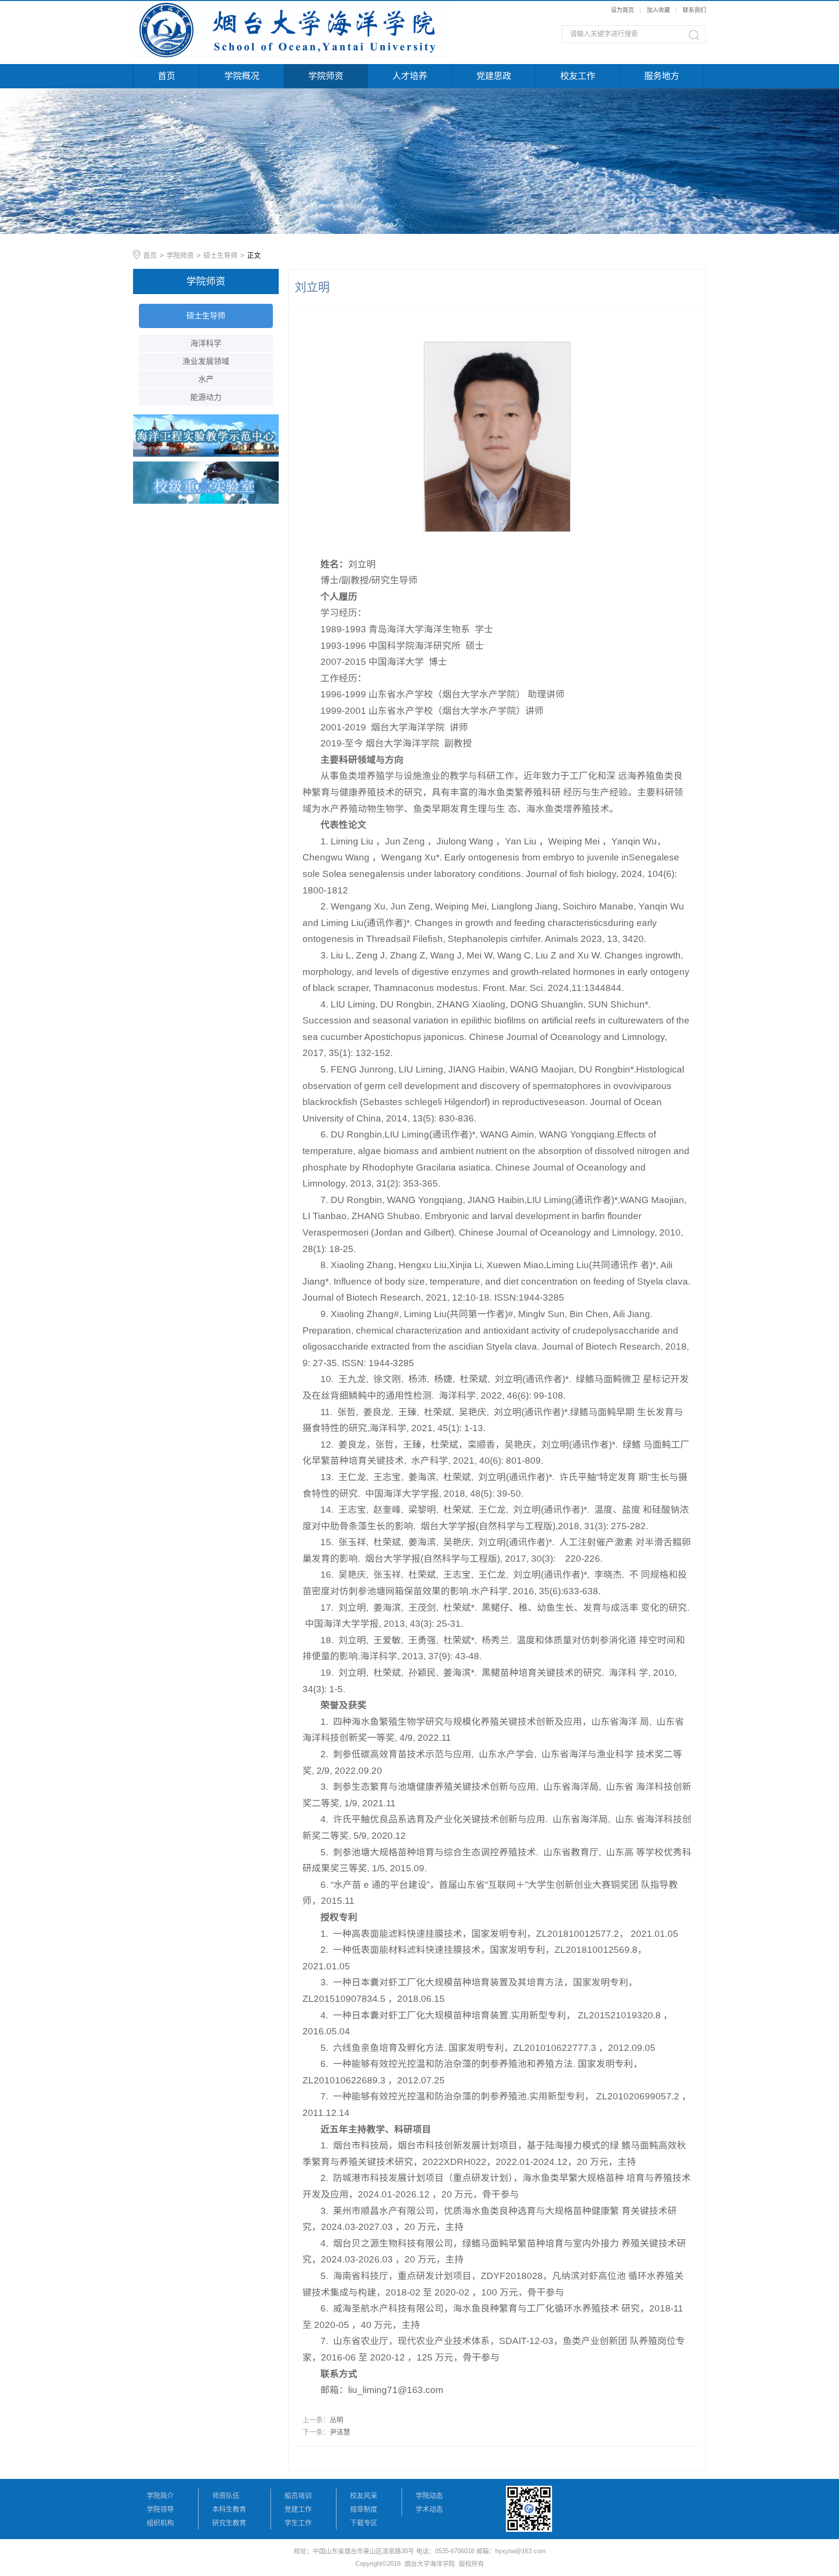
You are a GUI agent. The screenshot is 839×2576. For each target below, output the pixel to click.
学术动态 (429, 2509)
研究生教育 (229, 2523)
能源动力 (206, 397)
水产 (206, 379)
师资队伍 (226, 2495)
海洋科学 (206, 343)
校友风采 (364, 2495)
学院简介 (160, 2495)
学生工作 (298, 2523)
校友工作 (578, 76)
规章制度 (364, 2509)
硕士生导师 (220, 255)
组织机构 (160, 2523)
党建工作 (298, 2509)
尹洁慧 (340, 2432)
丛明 (336, 2420)
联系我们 (694, 10)
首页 (167, 76)
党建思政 (494, 76)
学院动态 (429, 2495)
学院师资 (326, 76)
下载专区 (364, 2523)
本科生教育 (229, 2509)
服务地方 (662, 76)
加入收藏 (658, 10)
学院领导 (160, 2509)
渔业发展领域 (206, 361)
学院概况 (242, 76)
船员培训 (298, 2495)
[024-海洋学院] (291, 6)
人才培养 (410, 76)
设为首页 (622, 10)
